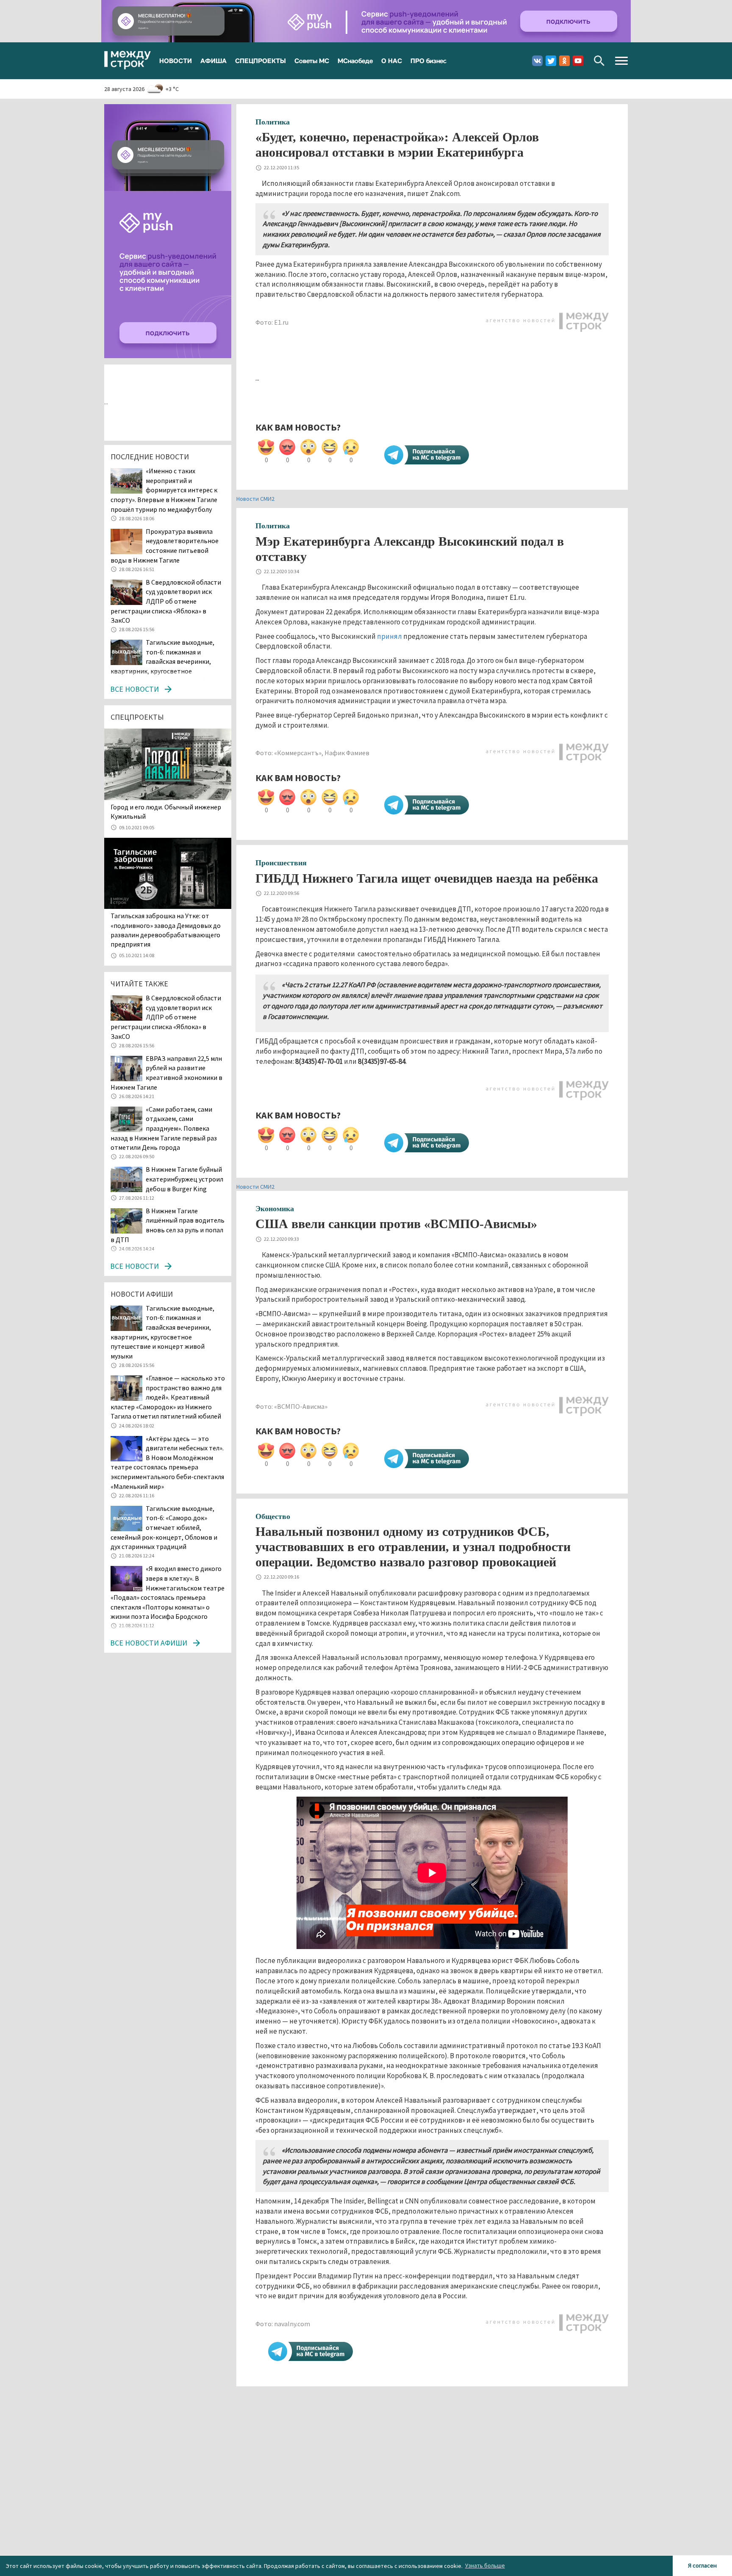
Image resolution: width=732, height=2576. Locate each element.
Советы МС (312, 61)
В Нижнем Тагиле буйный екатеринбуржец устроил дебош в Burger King (184, 1179)
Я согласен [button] (702, 2565)
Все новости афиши (149, 1643)
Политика (273, 122)
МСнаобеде (355, 61)
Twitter (551, 61)
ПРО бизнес (428, 61)
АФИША (213, 61)
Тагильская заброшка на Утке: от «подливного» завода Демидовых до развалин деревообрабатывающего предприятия (166, 930)
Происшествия (281, 863)
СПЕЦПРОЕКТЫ (261, 61)
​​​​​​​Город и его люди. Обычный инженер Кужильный (166, 812)
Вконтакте (537, 61)
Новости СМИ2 (255, 499)
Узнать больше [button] (485, 2565)
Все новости (134, 689)
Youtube (578, 61)
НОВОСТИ (176, 61)
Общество (273, 1516)
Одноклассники (564, 61)
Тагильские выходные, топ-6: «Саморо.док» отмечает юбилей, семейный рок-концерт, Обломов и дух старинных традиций (164, 1527)
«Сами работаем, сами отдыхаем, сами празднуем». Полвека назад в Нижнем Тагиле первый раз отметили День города (164, 1128)
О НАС (392, 61)
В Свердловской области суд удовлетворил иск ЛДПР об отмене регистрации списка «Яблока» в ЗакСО (166, 601)
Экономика (275, 1209)
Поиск (599, 61)
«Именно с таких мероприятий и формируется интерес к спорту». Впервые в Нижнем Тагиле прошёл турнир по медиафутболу (164, 490)
